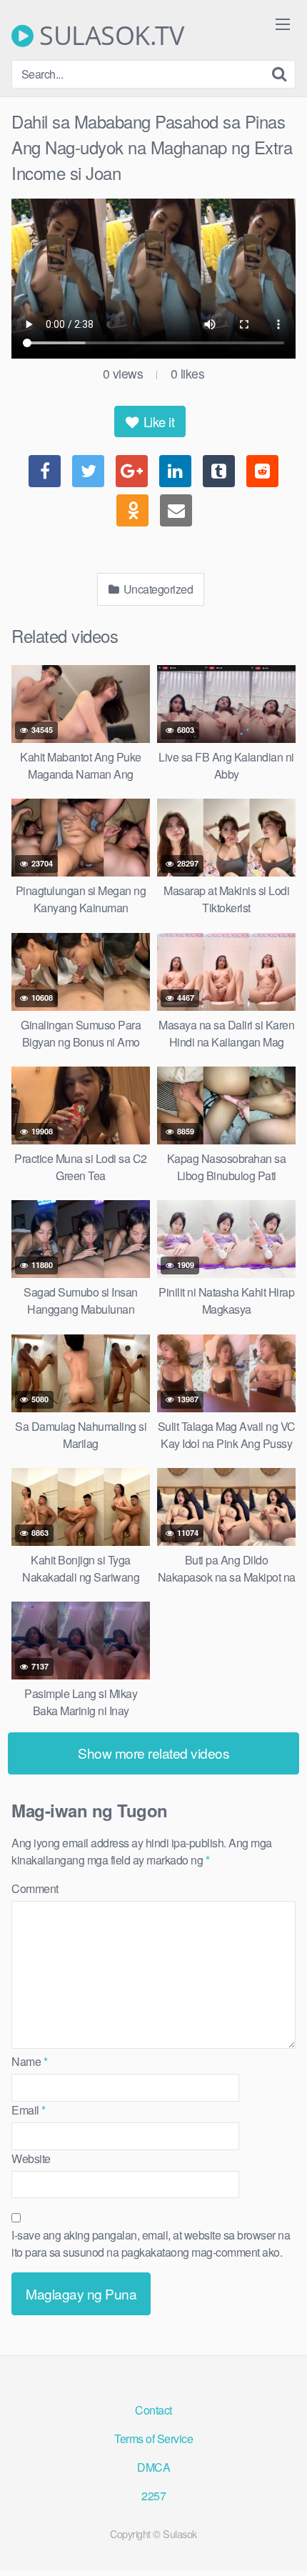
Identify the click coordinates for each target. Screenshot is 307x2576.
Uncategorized (157, 589)
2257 (153, 2496)
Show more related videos (153, 1753)
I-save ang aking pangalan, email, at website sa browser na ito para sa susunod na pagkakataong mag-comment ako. (151, 2243)
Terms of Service (153, 2438)
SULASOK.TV (109, 36)
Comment (35, 1888)
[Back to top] (282, 2545)
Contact (153, 2410)
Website (31, 2158)
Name (29, 2061)
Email (29, 2110)
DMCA (153, 2467)
